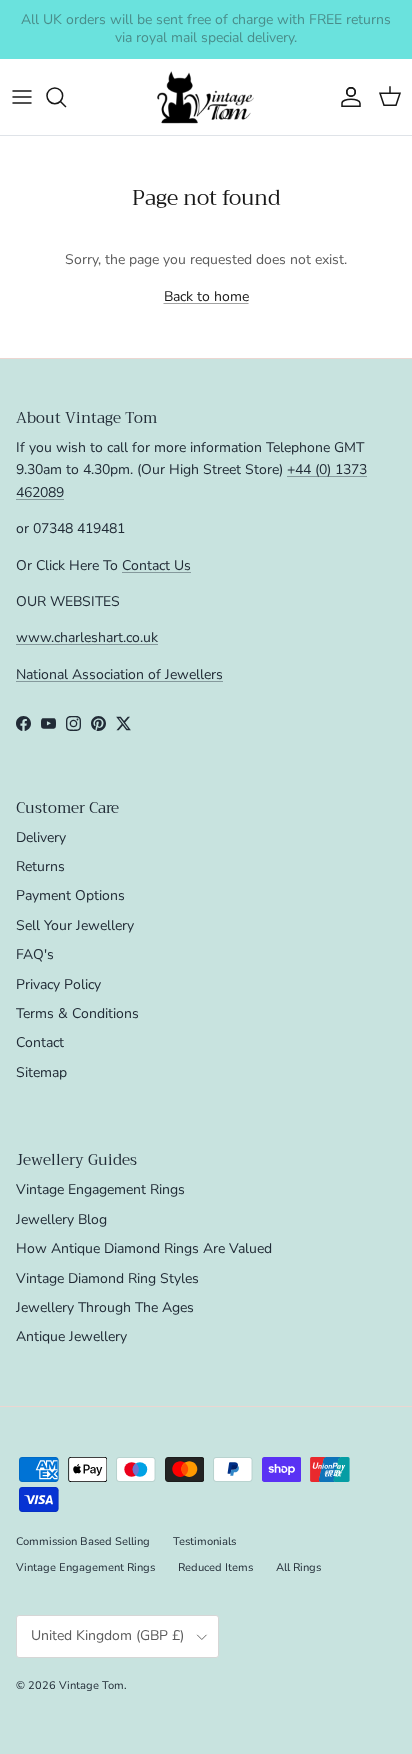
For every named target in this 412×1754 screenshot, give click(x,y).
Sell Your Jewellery (75, 925)
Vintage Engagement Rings (100, 1189)
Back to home (206, 296)
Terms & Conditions (77, 1013)
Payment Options (70, 895)
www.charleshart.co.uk (87, 637)
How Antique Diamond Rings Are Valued (144, 1248)
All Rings (298, 1567)
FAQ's (35, 954)
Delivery (41, 837)
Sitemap (41, 1072)
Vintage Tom (91, 1685)
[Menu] (22, 97)
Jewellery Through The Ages (105, 1307)
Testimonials (204, 1541)
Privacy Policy (58, 984)
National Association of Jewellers (119, 674)
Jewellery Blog (61, 1219)
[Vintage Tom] (206, 97)
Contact (40, 1042)
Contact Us (156, 565)
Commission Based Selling (83, 1541)
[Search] (66, 97)
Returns (40, 866)
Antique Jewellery (71, 1336)
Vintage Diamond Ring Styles (107, 1278)
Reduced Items (215, 1567)
